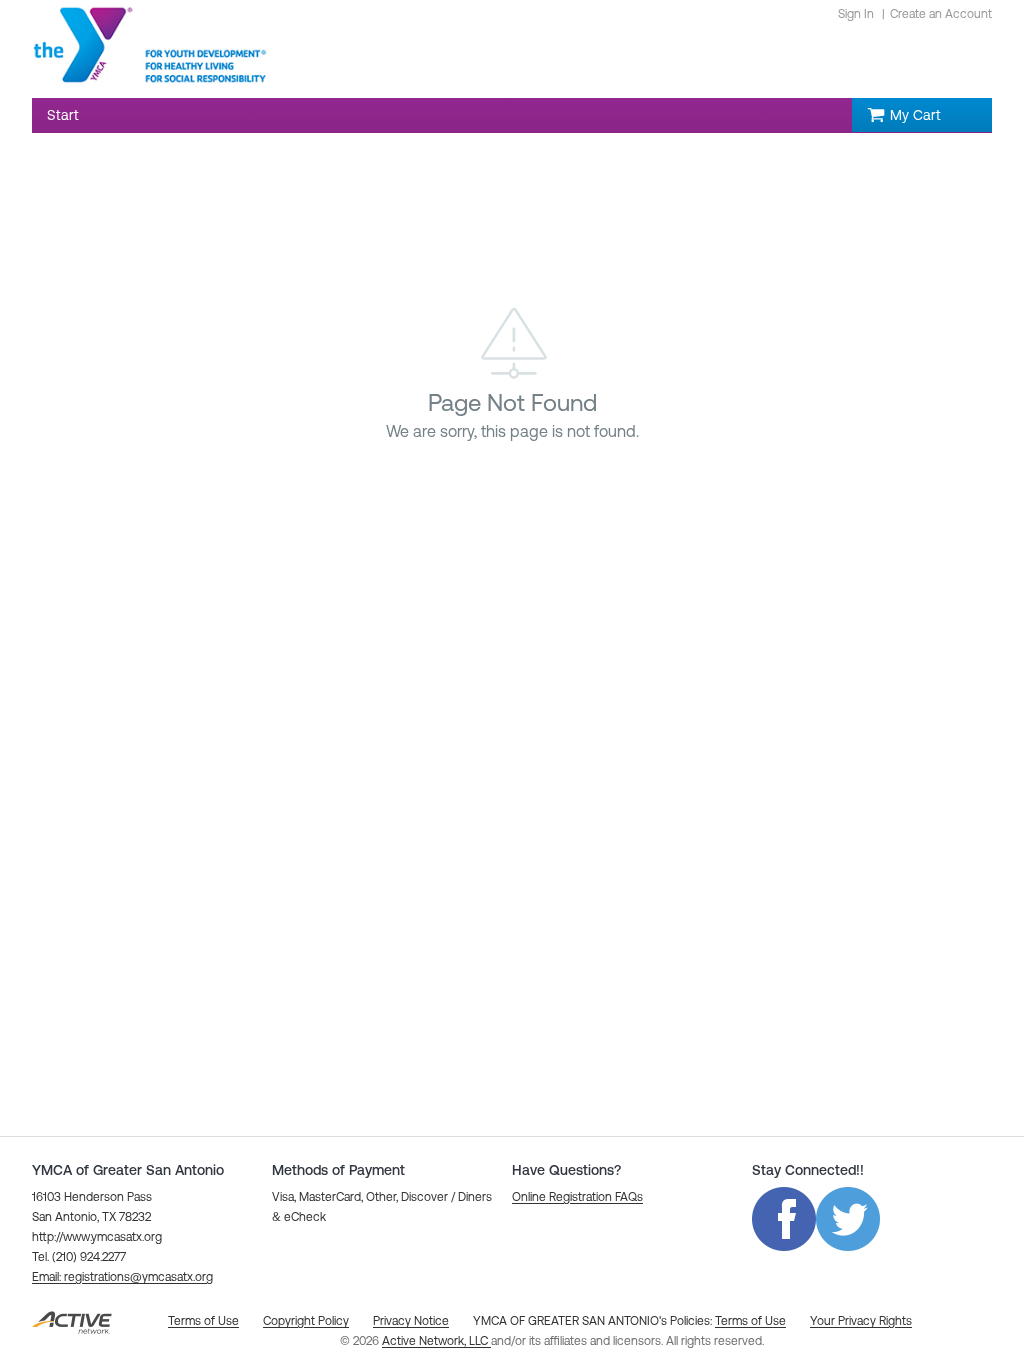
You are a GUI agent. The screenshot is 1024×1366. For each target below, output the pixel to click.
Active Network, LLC (436, 1341)
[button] (122, 1277)
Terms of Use (750, 1321)
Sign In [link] (856, 14)
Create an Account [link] (941, 14)
